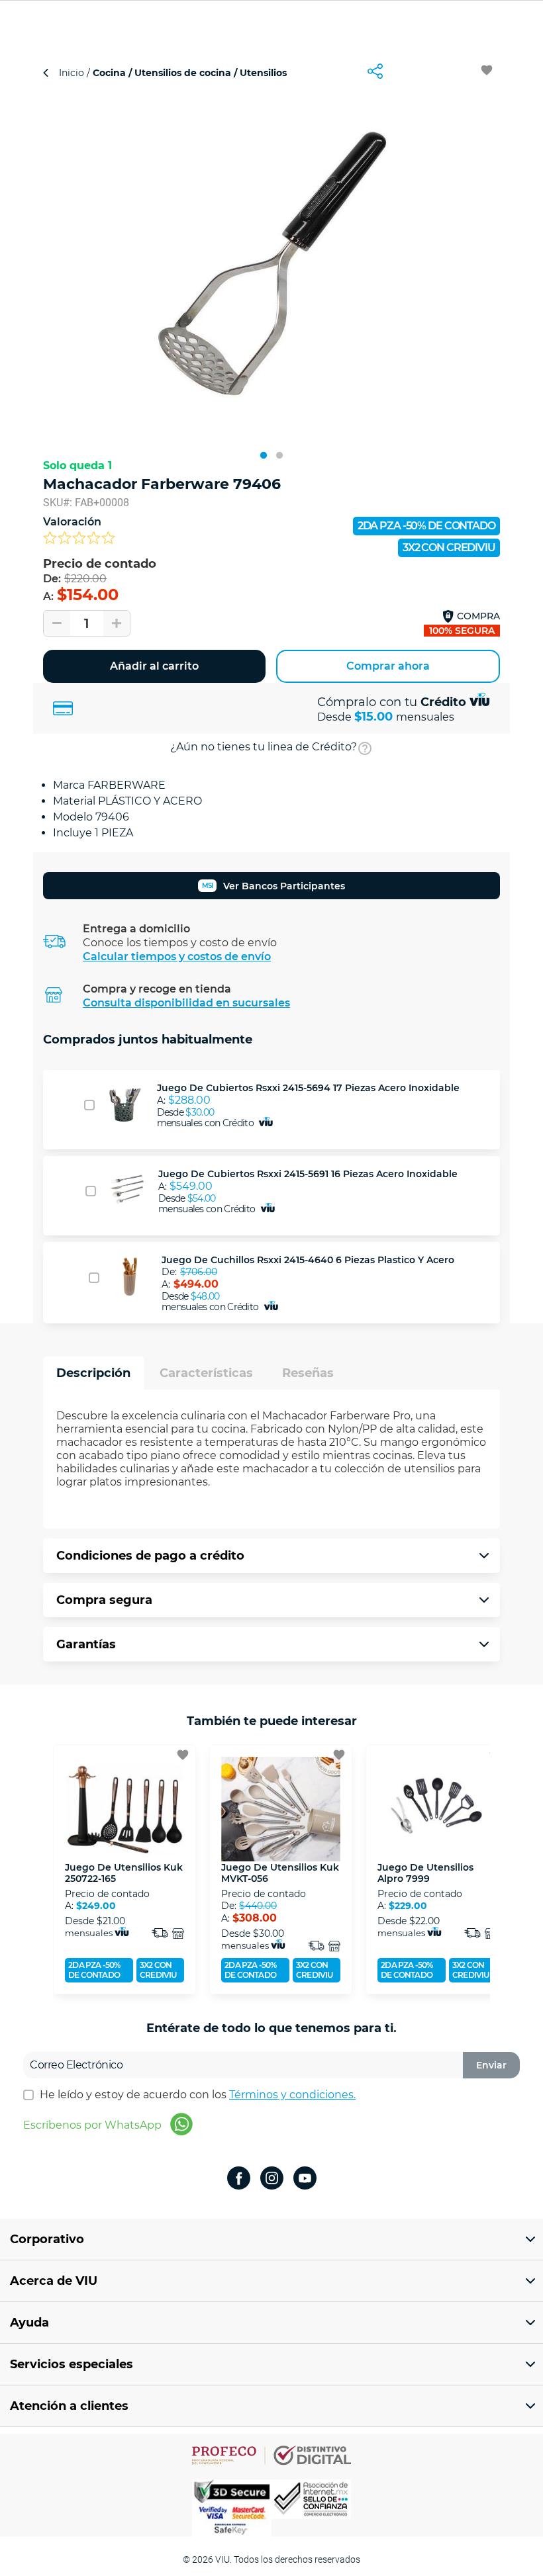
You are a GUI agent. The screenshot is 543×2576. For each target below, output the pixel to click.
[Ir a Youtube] (305, 2179)
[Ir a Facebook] (239, 2179)
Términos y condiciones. (292, 2095)
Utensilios (262, 73)
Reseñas (308, 1373)
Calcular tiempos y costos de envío (177, 956)
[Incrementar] (117, 623)
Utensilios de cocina (183, 73)
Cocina (109, 73)
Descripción (93, 1373)
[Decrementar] (57, 623)
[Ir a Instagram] (272, 2179)
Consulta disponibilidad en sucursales (186, 1003)
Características (206, 1373)
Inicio (73, 73)
